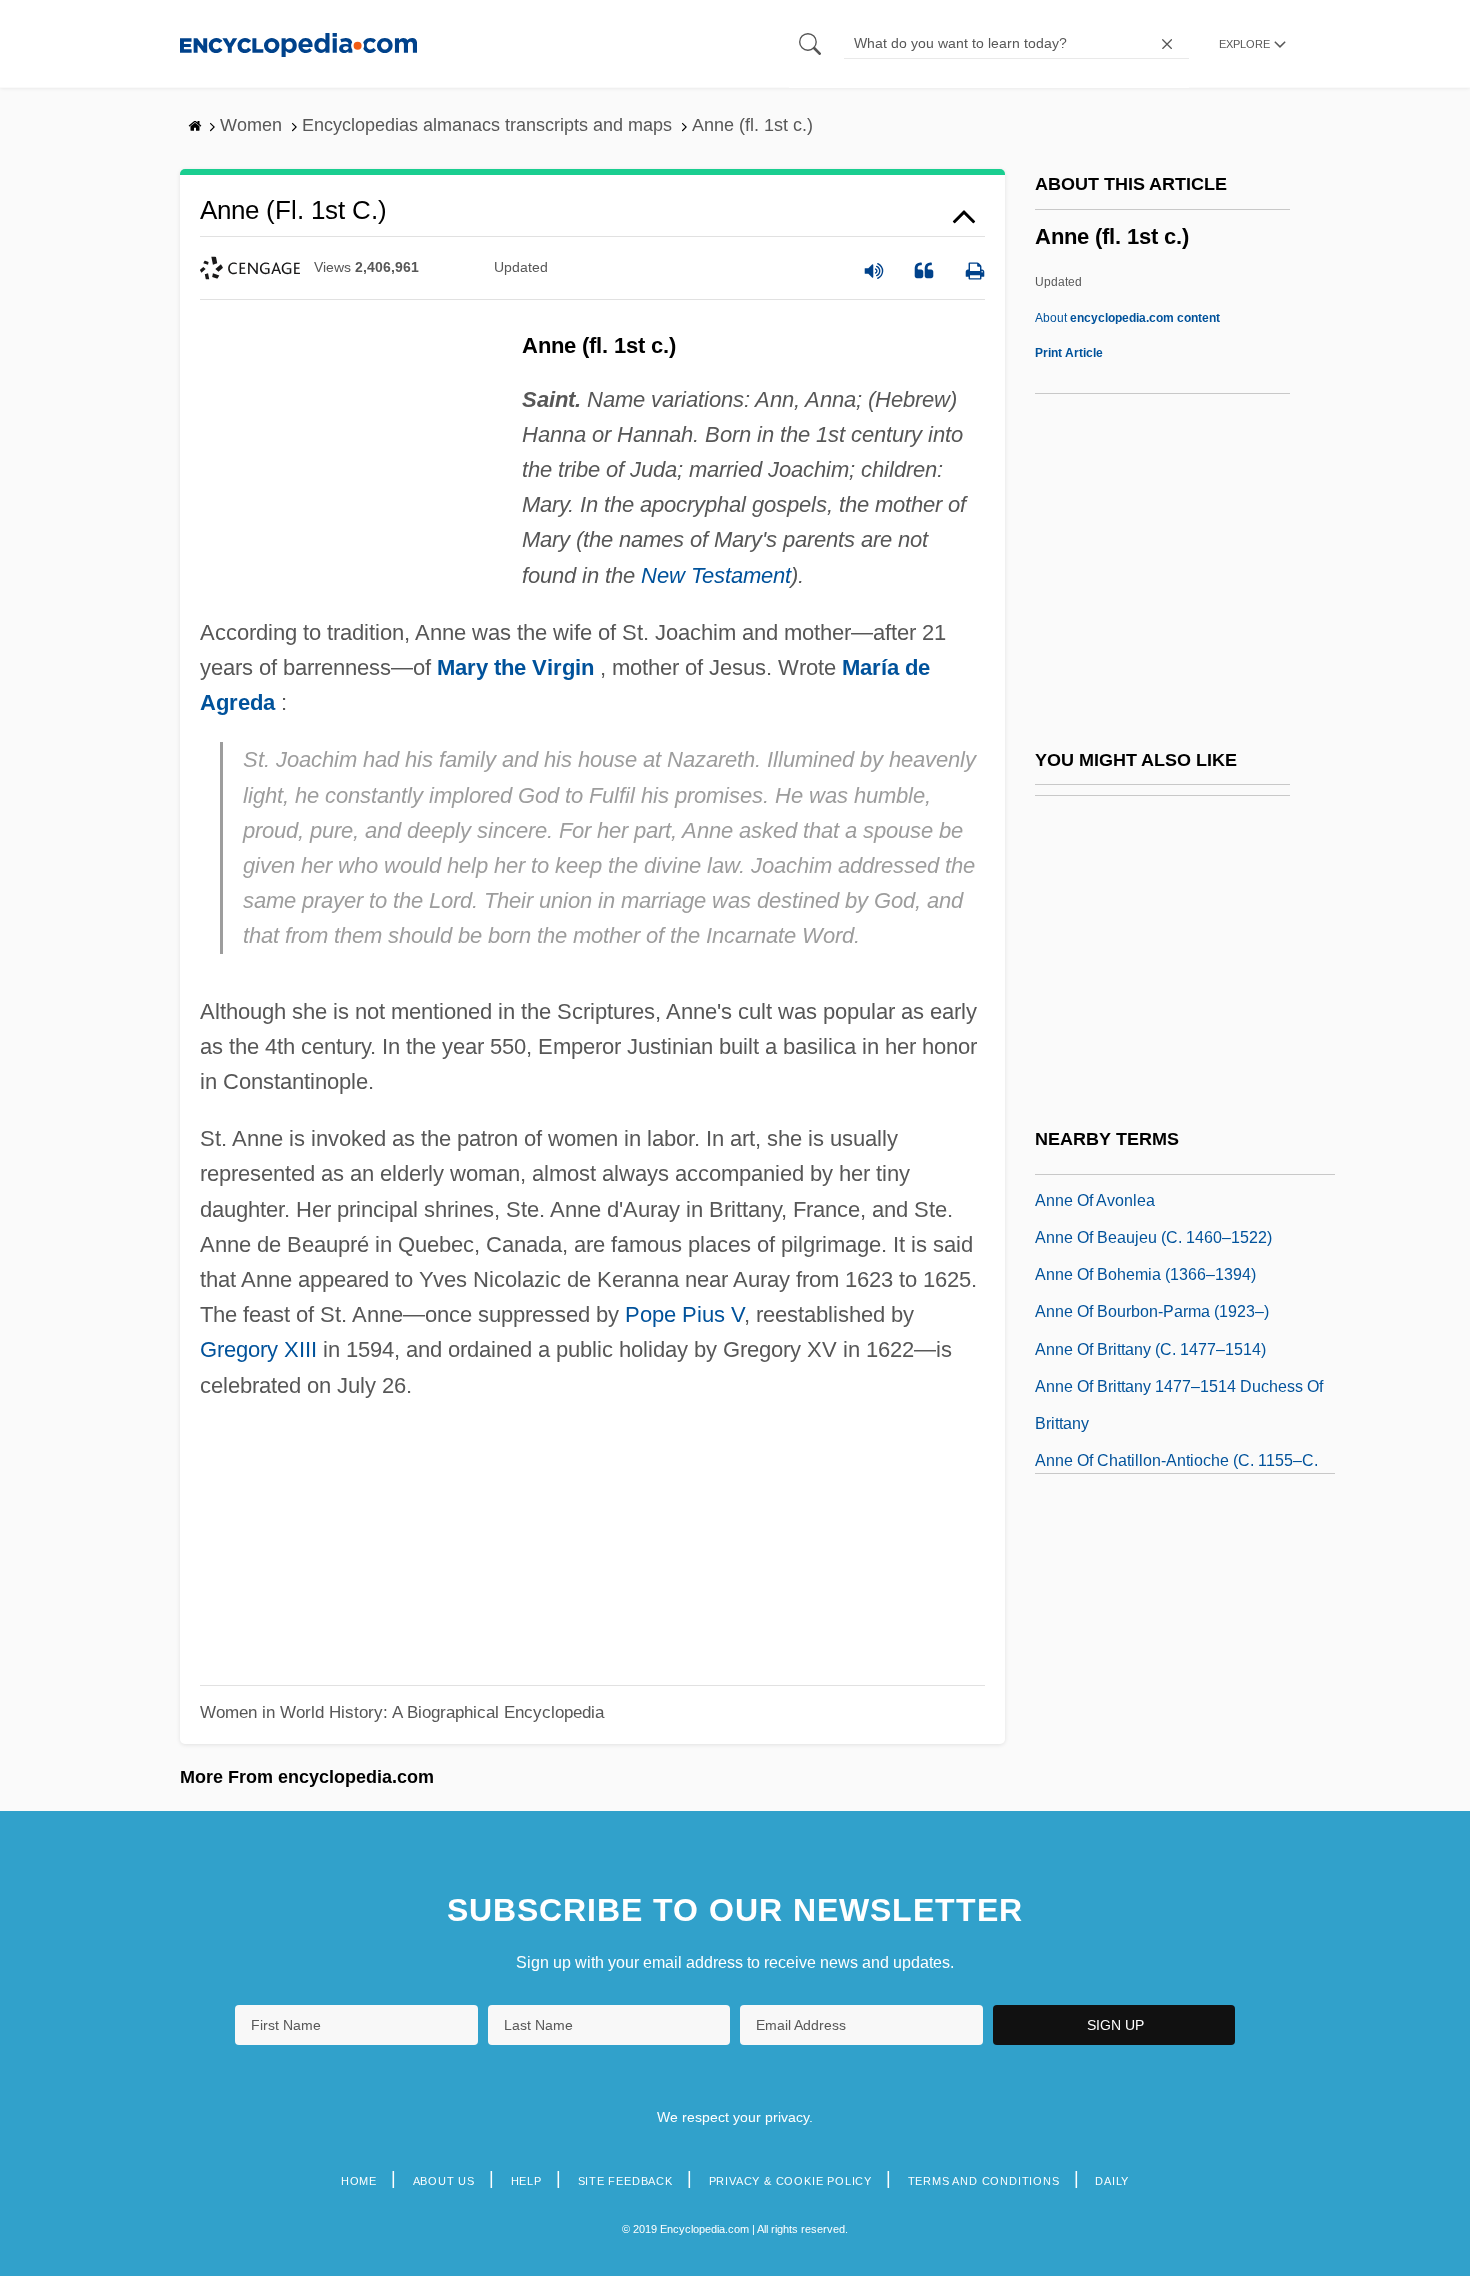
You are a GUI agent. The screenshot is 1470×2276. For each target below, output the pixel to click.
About (1127, 318)
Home (359, 2181)
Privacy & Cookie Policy (790, 2181)
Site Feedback (625, 2181)
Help (526, 2181)
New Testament (716, 575)
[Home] (298, 43)
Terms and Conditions (984, 2181)
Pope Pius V (684, 1314)
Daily (1112, 2181)
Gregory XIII (258, 1349)
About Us (444, 2181)
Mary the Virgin (515, 667)
